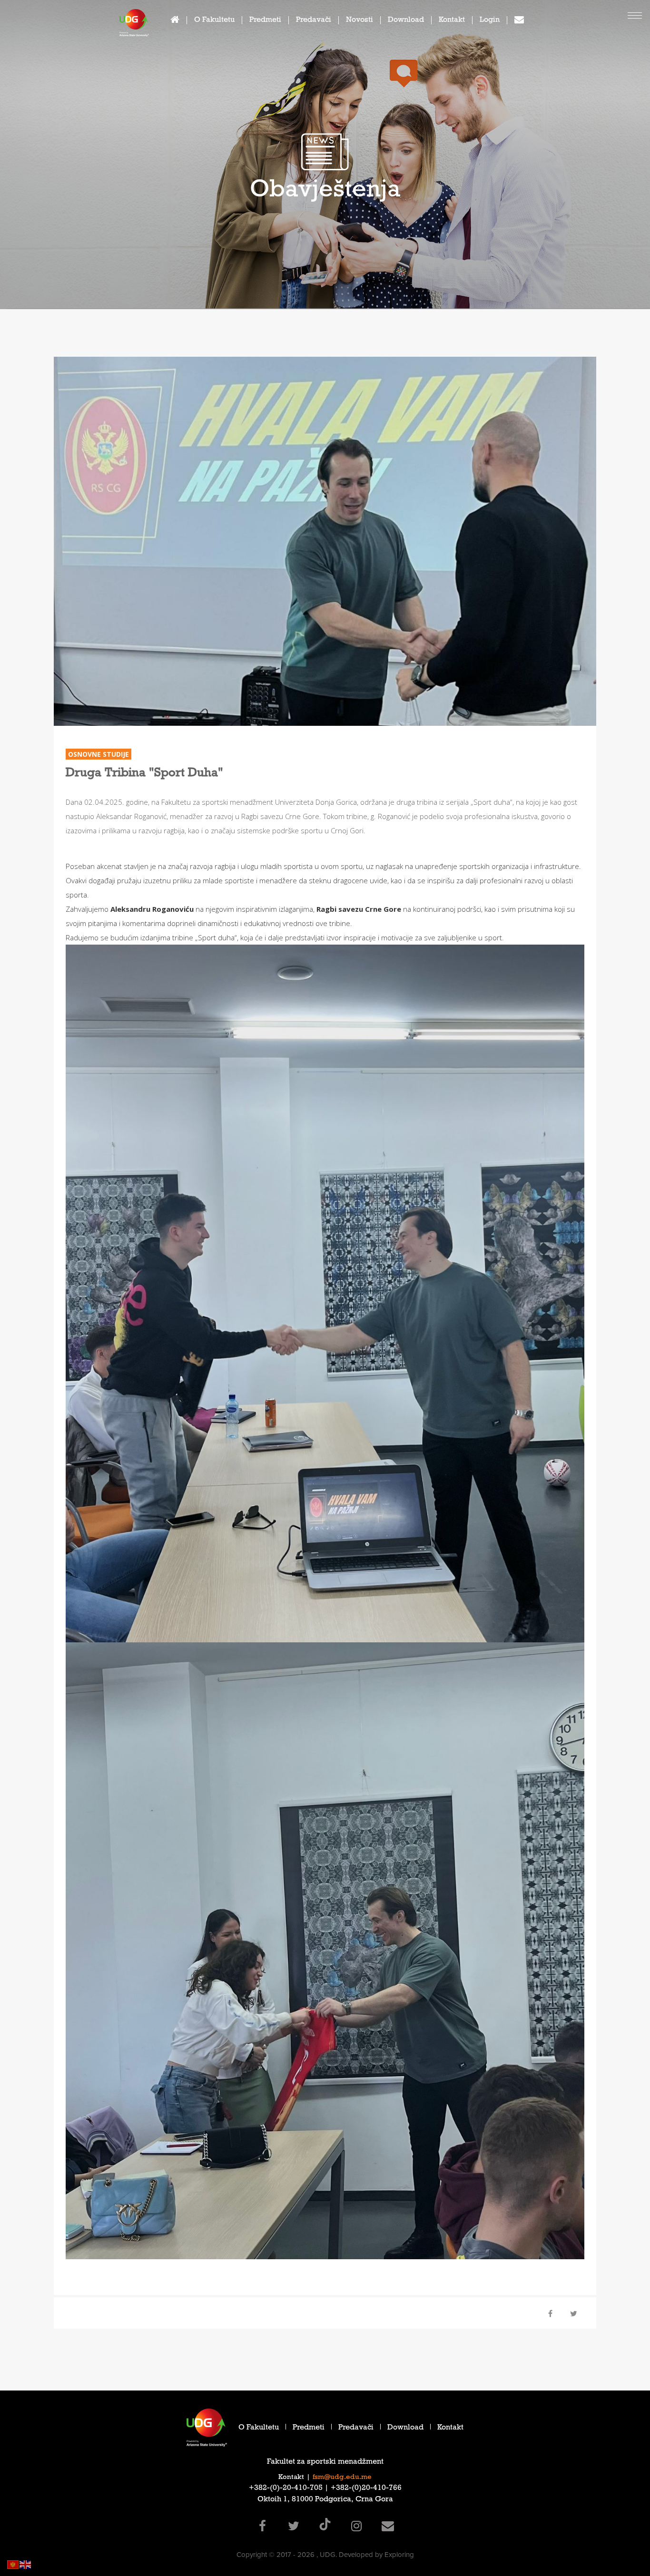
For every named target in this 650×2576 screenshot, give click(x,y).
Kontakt (452, 21)
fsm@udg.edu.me (342, 2478)
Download (406, 21)
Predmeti (265, 21)
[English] (26, 2564)
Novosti (359, 21)
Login (490, 21)
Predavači (314, 21)
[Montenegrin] (13, 2564)
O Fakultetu (214, 21)
